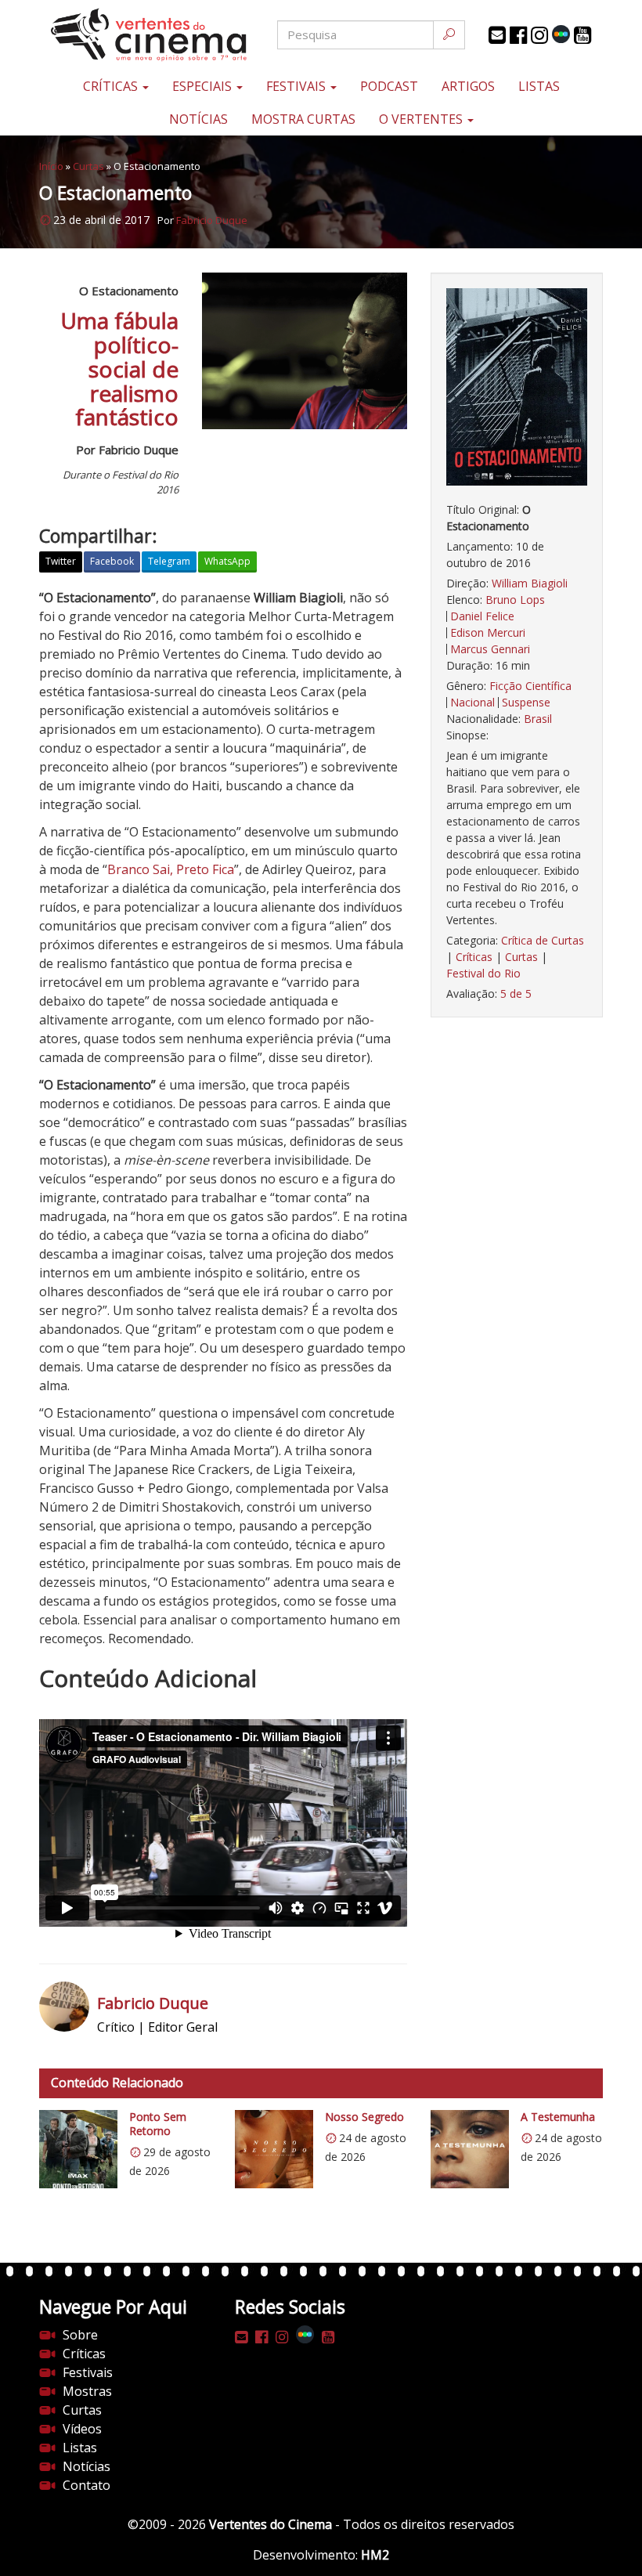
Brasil (538, 719)
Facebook (112, 561)
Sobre (80, 2335)
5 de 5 (516, 994)
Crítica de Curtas (543, 940)
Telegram (169, 561)
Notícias (198, 119)
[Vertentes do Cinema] (133, 35)
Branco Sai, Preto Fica (171, 869)
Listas (539, 86)
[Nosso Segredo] (274, 2149)
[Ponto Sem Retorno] (78, 2149)
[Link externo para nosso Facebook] (518, 35)
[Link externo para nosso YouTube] (582, 35)
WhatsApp (227, 561)
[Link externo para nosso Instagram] (539, 35)
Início (51, 166)
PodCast (389, 86)
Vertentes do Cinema (271, 2524)
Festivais (298, 86)
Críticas (112, 86)
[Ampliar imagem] (517, 387)
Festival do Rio (483, 973)
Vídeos (82, 2429)
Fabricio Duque (212, 220)
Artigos (468, 86)
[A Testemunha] (470, 2149)
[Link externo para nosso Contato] (497, 35)
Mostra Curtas (303, 119)
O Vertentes (422, 119)
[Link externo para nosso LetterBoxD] (561, 34)
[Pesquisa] (449, 35)
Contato (87, 2485)
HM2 (375, 2555)
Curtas (88, 166)
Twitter (61, 561)
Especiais (204, 86)
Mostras (87, 2391)
